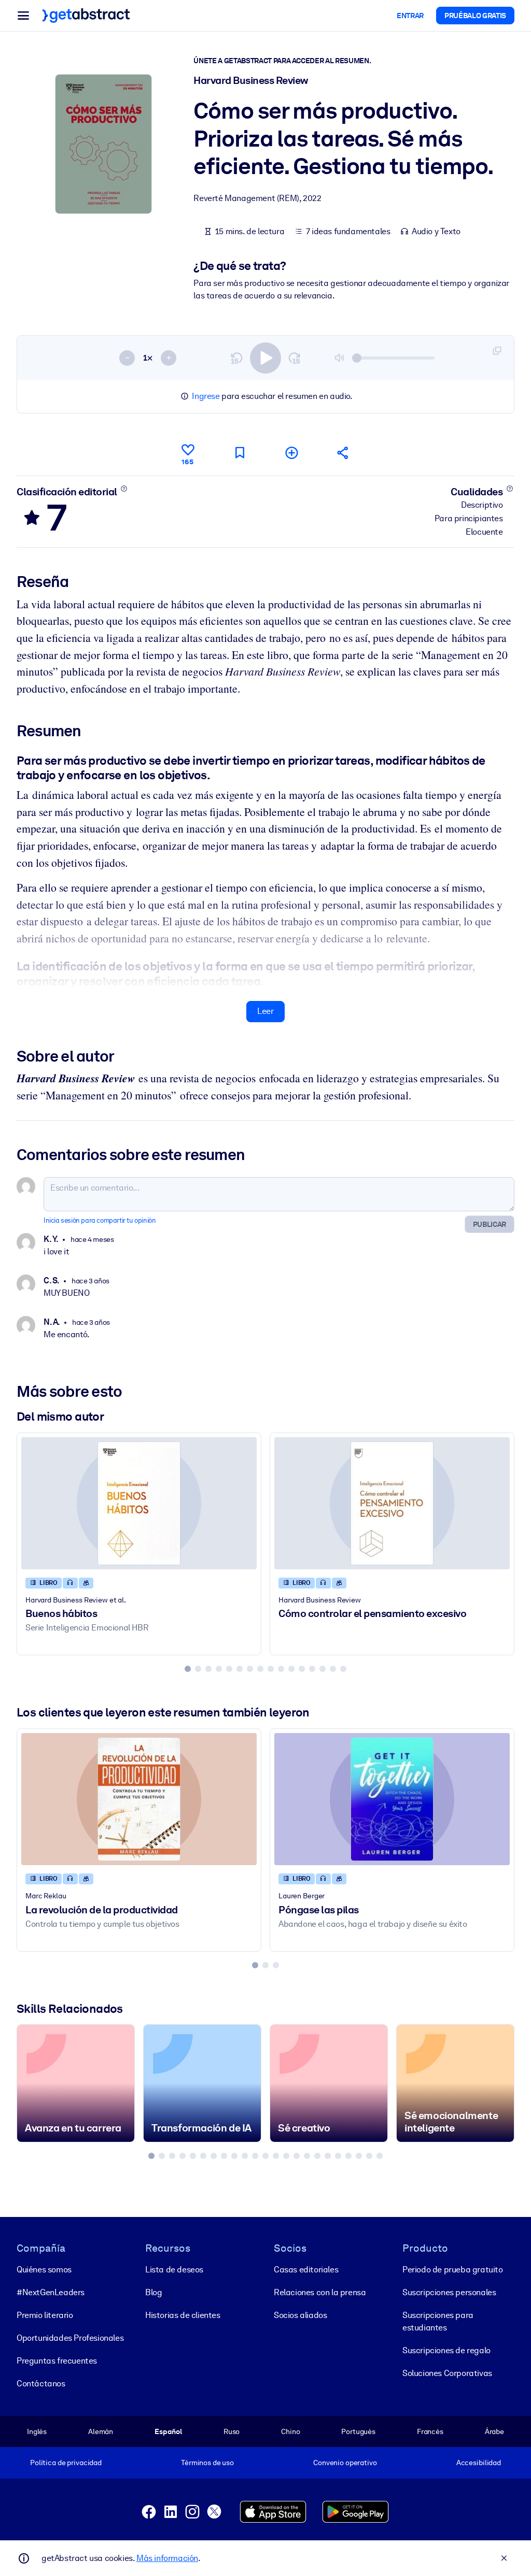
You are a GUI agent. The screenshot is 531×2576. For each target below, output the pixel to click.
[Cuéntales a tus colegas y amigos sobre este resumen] (343, 453)
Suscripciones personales (449, 2292)
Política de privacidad (66, 2463)
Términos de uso (207, 2463)
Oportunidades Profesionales (70, 2338)
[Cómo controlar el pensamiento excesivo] (392, 1503)
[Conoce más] (124, 489)
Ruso (232, 2431)
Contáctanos (41, 2384)
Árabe (494, 2431)
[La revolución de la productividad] (139, 1799)
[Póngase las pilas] (392, 1799)
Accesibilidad (479, 2463)
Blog (153, 2292)
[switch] (265, 358)
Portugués (358, 2431)
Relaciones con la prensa (320, 2292)
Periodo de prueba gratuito (453, 2270)
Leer (265, 1011)
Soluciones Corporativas (447, 2373)
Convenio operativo (345, 2463)
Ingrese (206, 396)
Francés (430, 2431)
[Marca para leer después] (240, 453)
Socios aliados (300, 2315)
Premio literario (45, 2315)
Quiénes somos (44, 2270)
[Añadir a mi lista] (291, 453)
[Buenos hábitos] (139, 1503)
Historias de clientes (183, 2315)
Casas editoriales (306, 2270)
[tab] (188, 1669)
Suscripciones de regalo (446, 2350)
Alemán (101, 2431)
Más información (167, 2558)
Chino (290, 2431)
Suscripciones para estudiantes (438, 2321)
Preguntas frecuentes (57, 2361)
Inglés (37, 2431)
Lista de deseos (174, 2270)
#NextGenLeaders (51, 2292)
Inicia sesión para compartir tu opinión (100, 1220)
